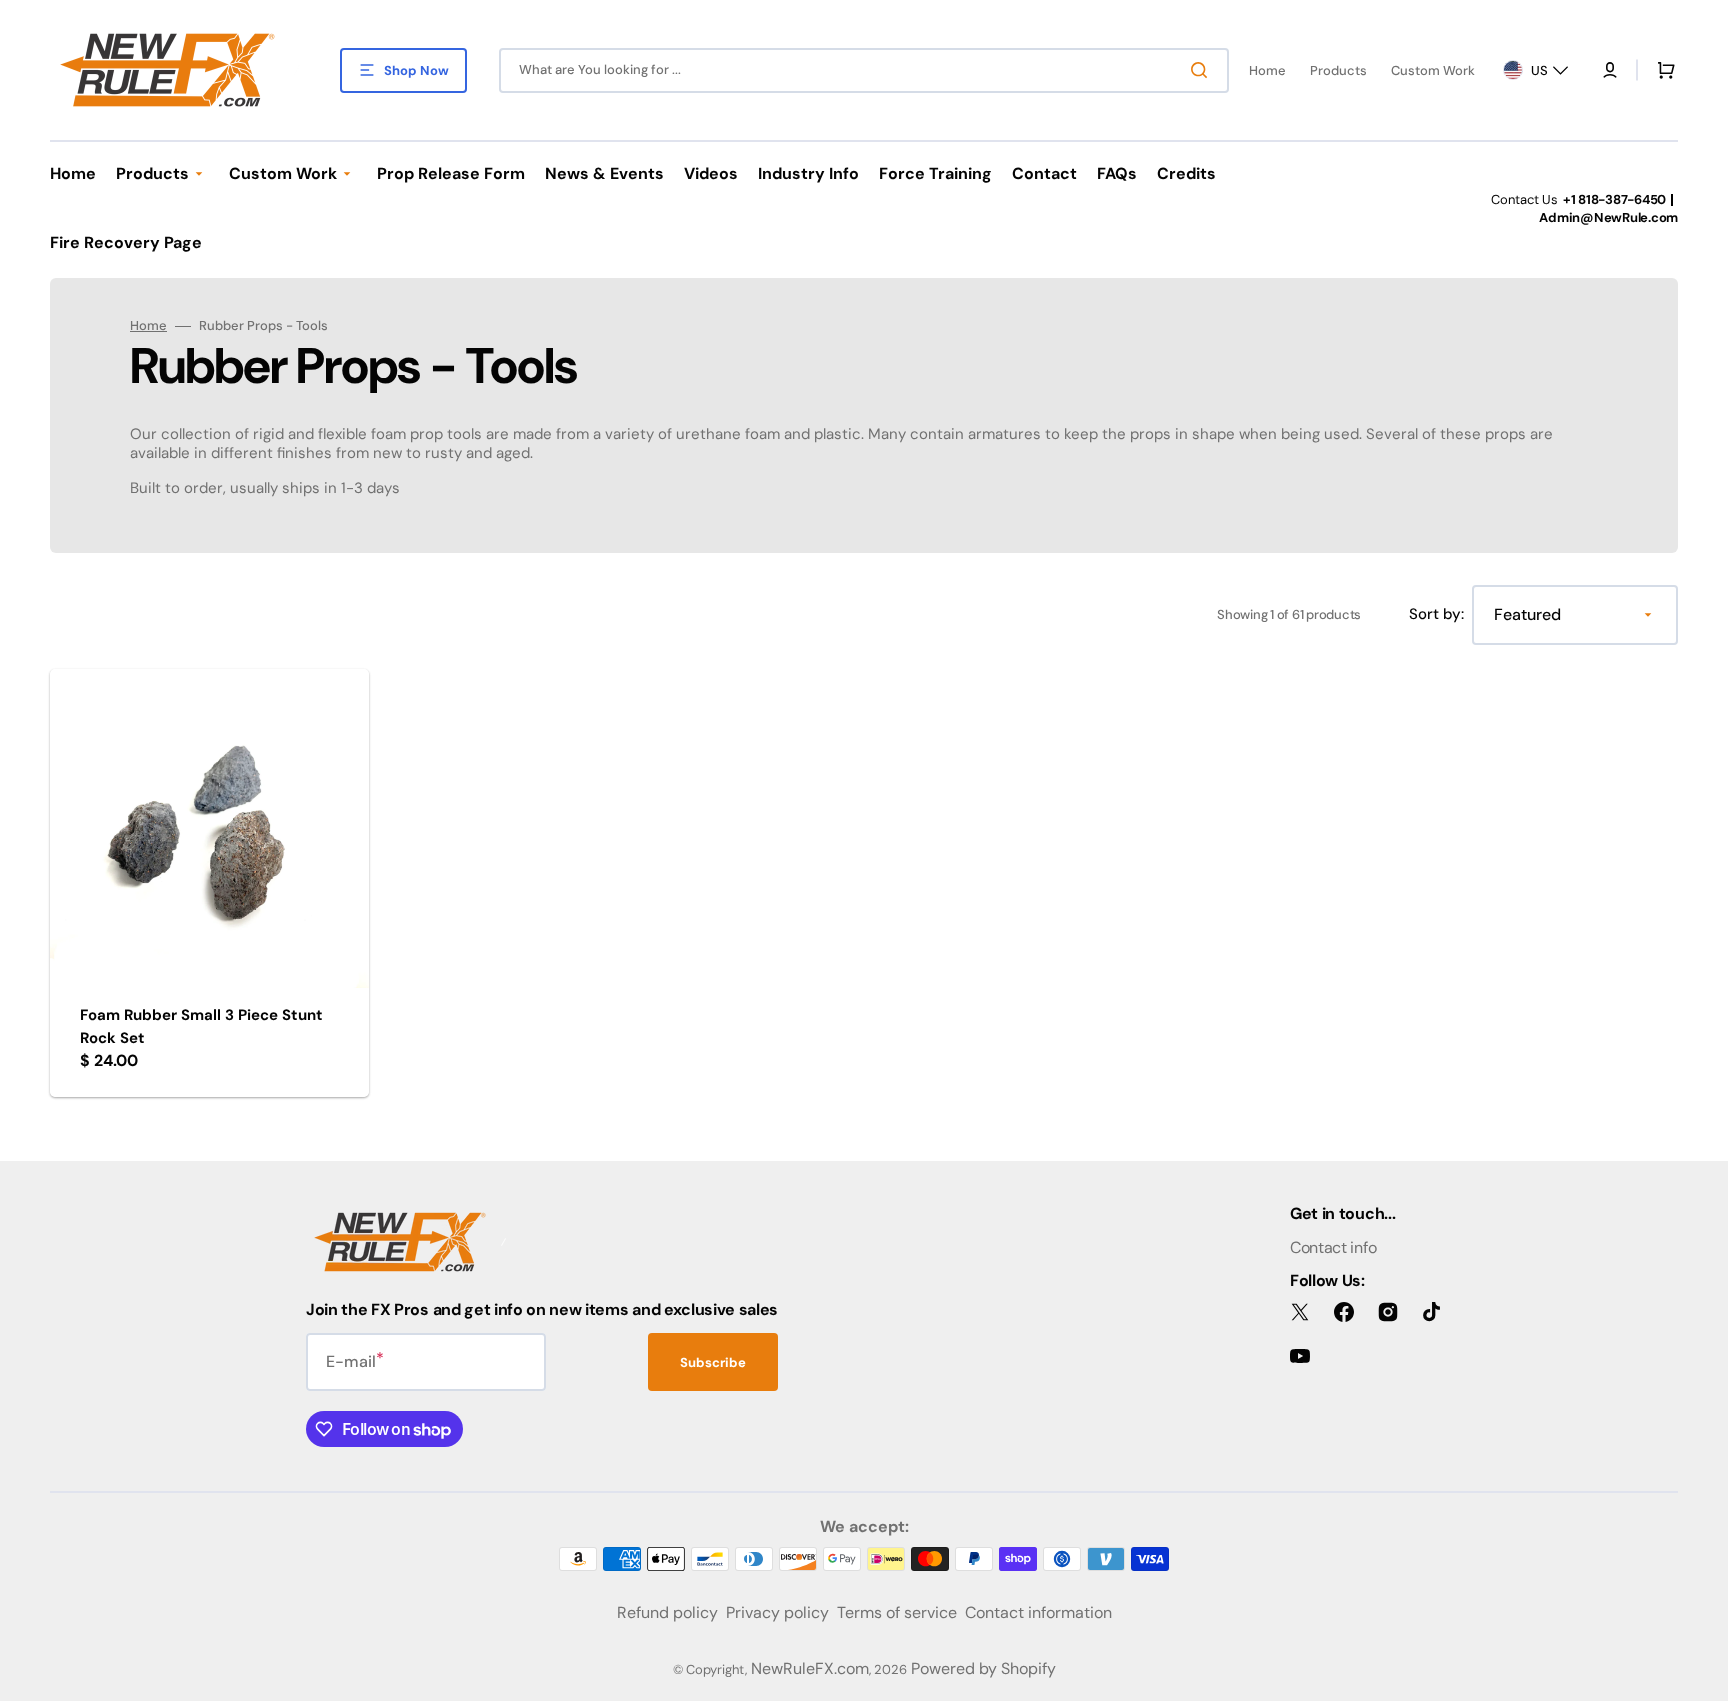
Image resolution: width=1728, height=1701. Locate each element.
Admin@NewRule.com (1608, 217)
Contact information (1038, 1612)
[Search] (1203, 70)
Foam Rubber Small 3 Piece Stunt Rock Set (201, 1026)
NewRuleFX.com (810, 1668)
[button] (1610, 70)
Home (148, 326)
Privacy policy (777, 1612)
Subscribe (713, 1362)
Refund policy (667, 1612)
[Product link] (209, 883)
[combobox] (864, 70)
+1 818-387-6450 (1614, 199)
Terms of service (897, 1612)
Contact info (1333, 1247)
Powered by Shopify (983, 1668)
